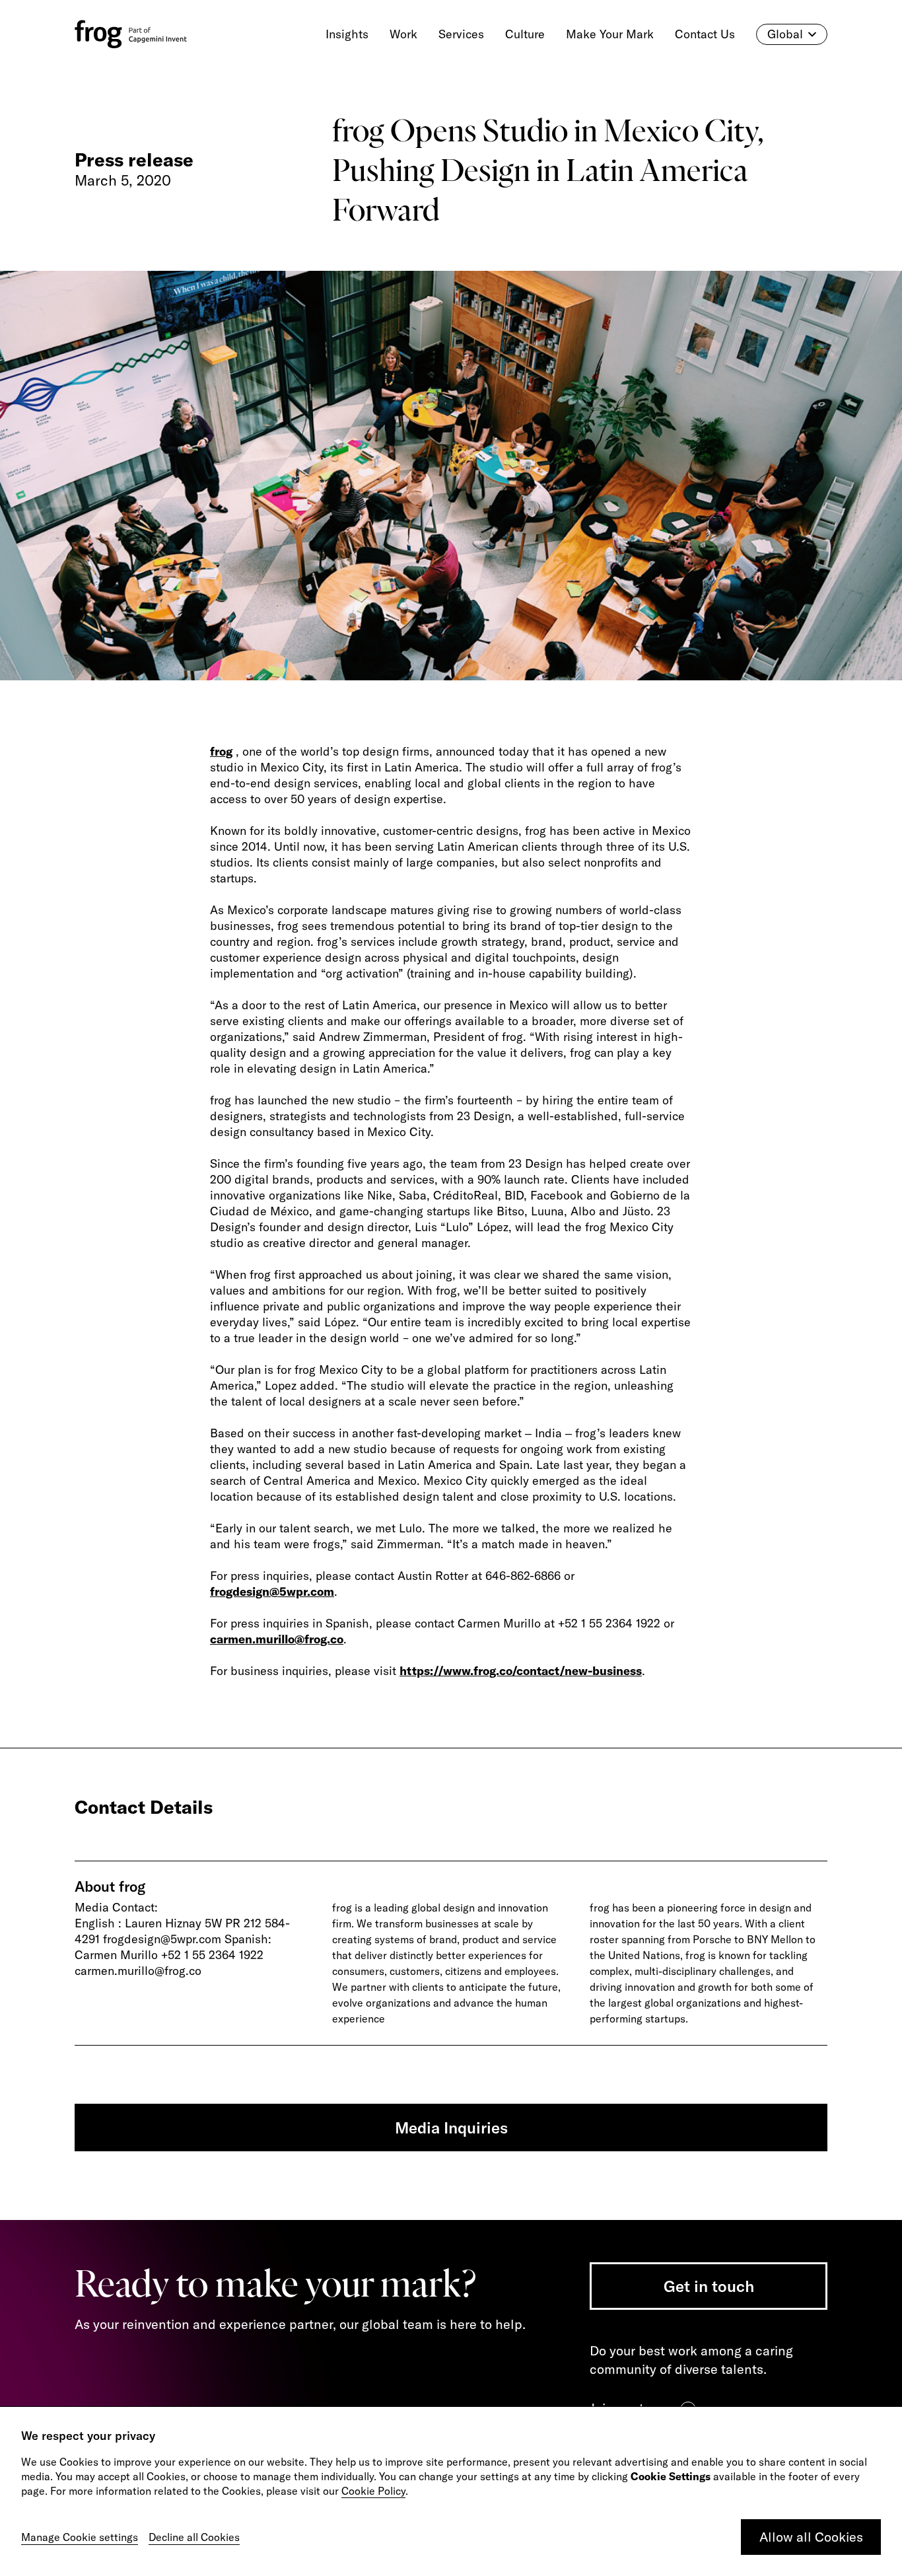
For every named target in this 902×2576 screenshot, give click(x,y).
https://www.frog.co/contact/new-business (521, 1671)
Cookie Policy (373, 2491)
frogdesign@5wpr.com (272, 1592)
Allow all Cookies (811, 2537)
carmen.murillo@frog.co (277, 1639)
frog (221, 751)
